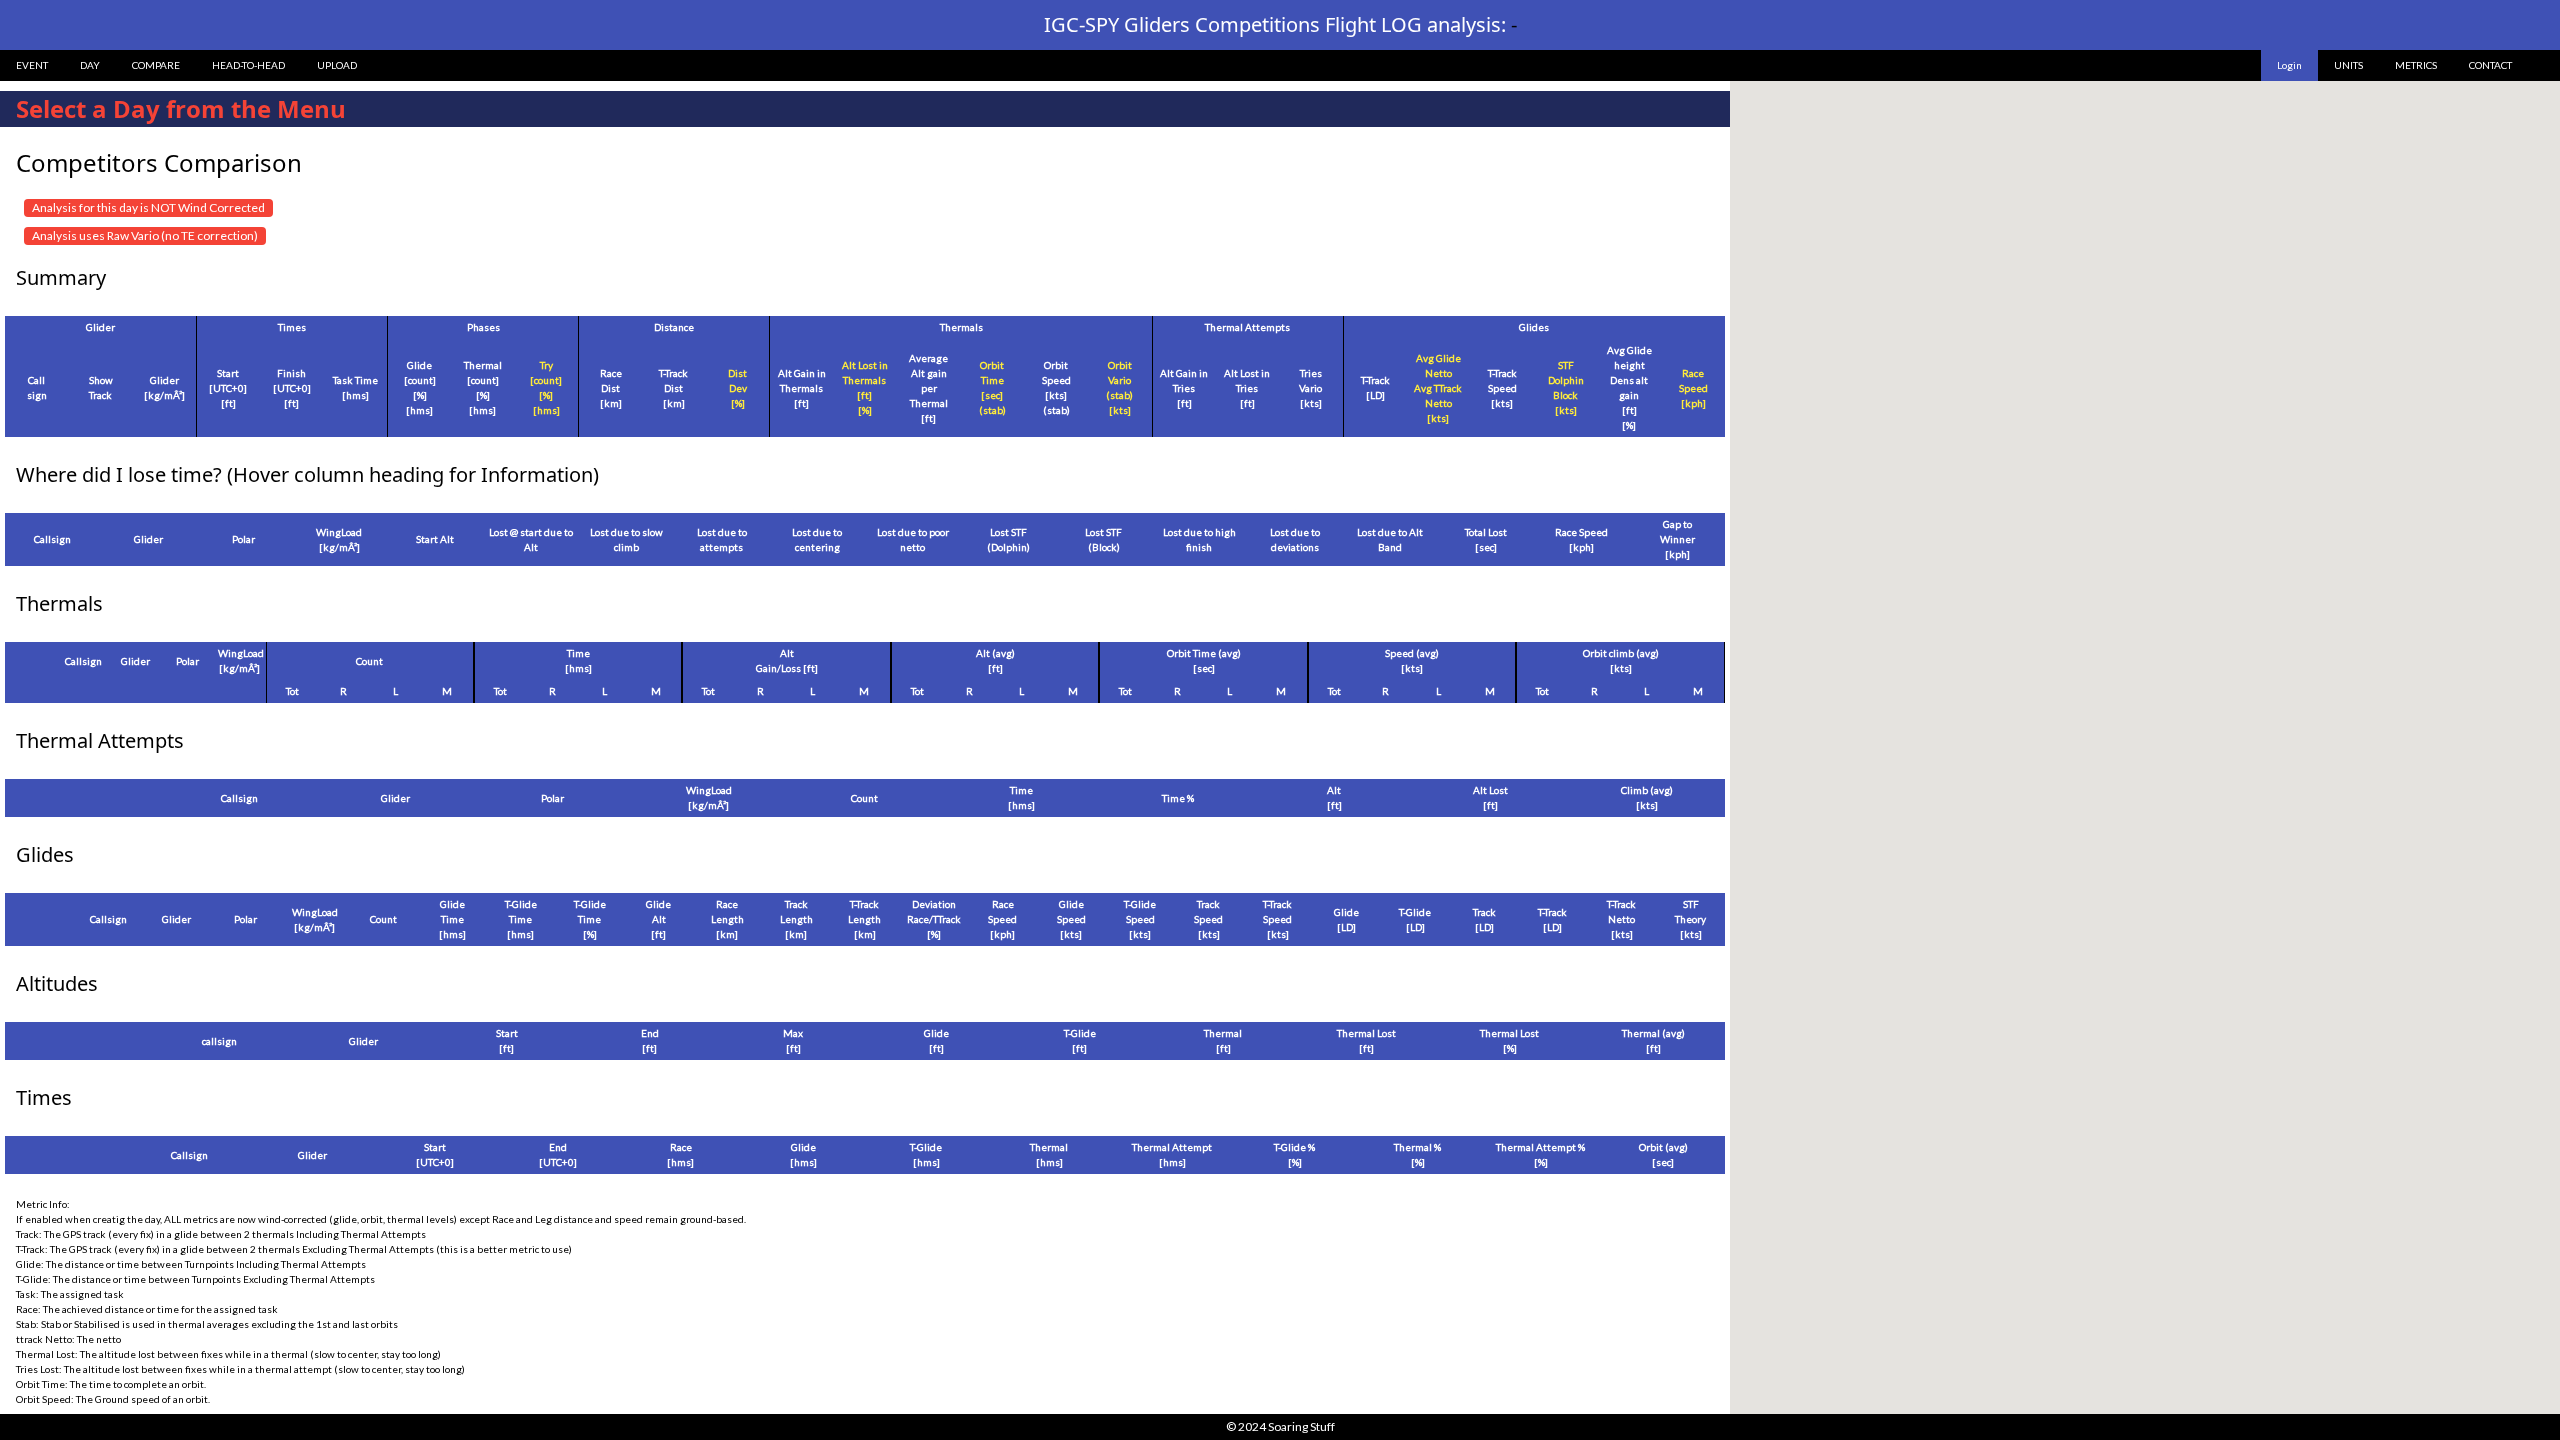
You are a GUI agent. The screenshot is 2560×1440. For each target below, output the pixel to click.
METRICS (2416, 65)
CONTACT (2490, 65)
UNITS (2348, 65)
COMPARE (156, 65)
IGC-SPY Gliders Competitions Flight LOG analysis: (1280, 24)
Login (2289, 65)
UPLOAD (337, 65)
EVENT (32, 65)
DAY (90, 65)
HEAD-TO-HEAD (248, 65)
